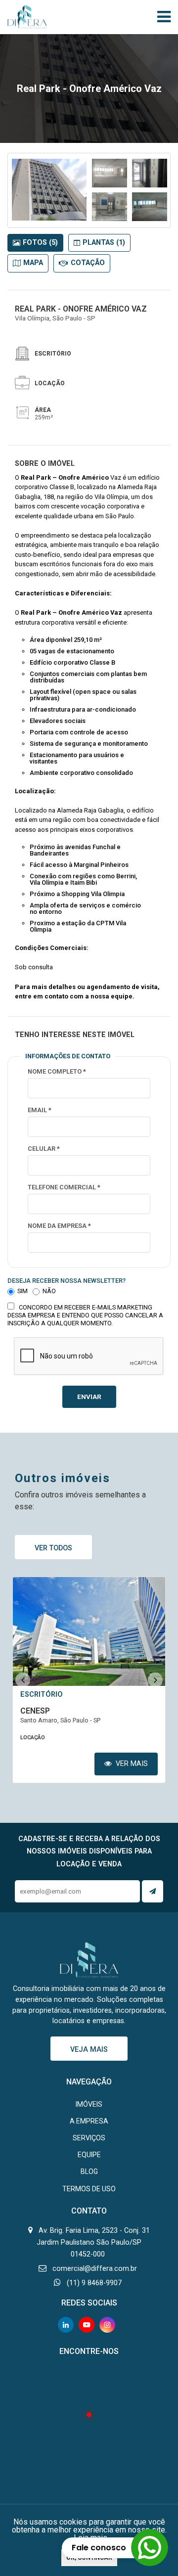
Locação (33, 1738)
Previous (23, 1680)
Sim (22, 1292)
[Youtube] (87, 2325)
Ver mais (131, 1764)
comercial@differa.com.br (95, 2269)
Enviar (89, 1397)
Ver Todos (53, 1548)
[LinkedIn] (66, 2325)
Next (155, 1680)
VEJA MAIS (89, 2050)
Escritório (42, 1695)
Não (49, 1292)
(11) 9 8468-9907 (94, 2283)
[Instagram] (107, 2325)
